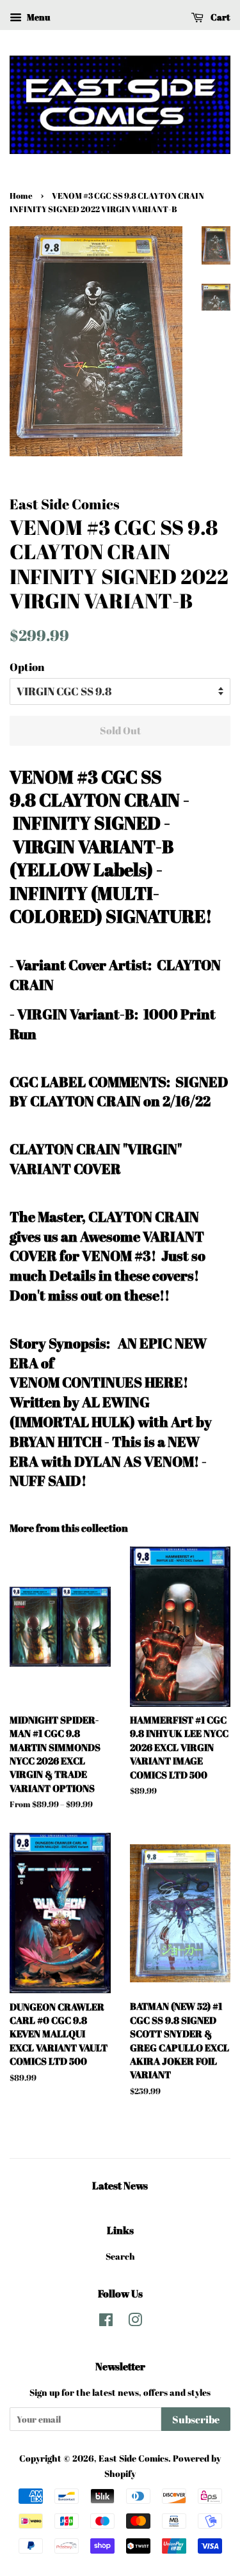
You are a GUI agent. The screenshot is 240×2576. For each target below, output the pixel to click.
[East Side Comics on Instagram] (135, 2322)
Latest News (120, 2186)
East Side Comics (133, 2458)
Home (21, 196)
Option (27, 667)
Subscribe (196, 2419)
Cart (220, 17)
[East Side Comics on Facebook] (106, 2322)
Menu (37, 17)
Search (120, 2256)
